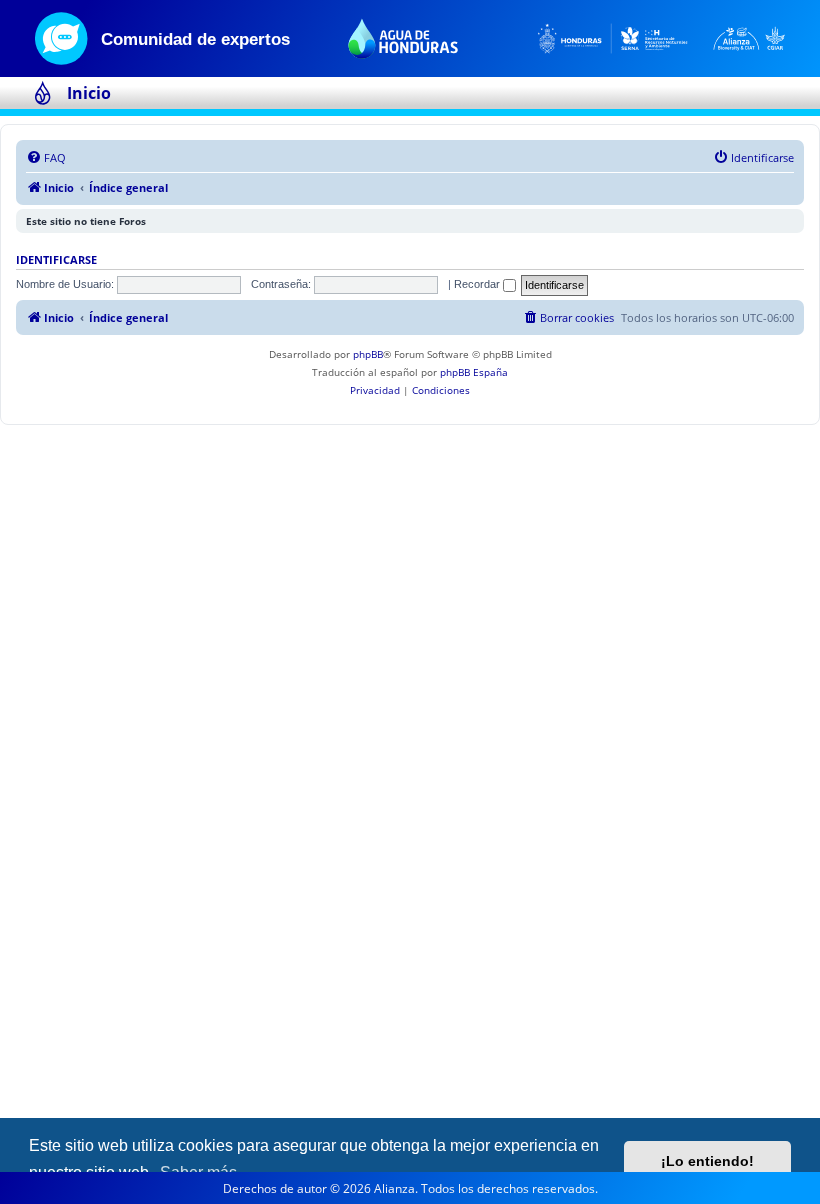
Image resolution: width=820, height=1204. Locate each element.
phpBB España (474, 372)
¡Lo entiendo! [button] (707, 1161)
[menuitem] (46, 158)
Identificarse (56, 260)
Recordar (478, 284)
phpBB (368, 354)
